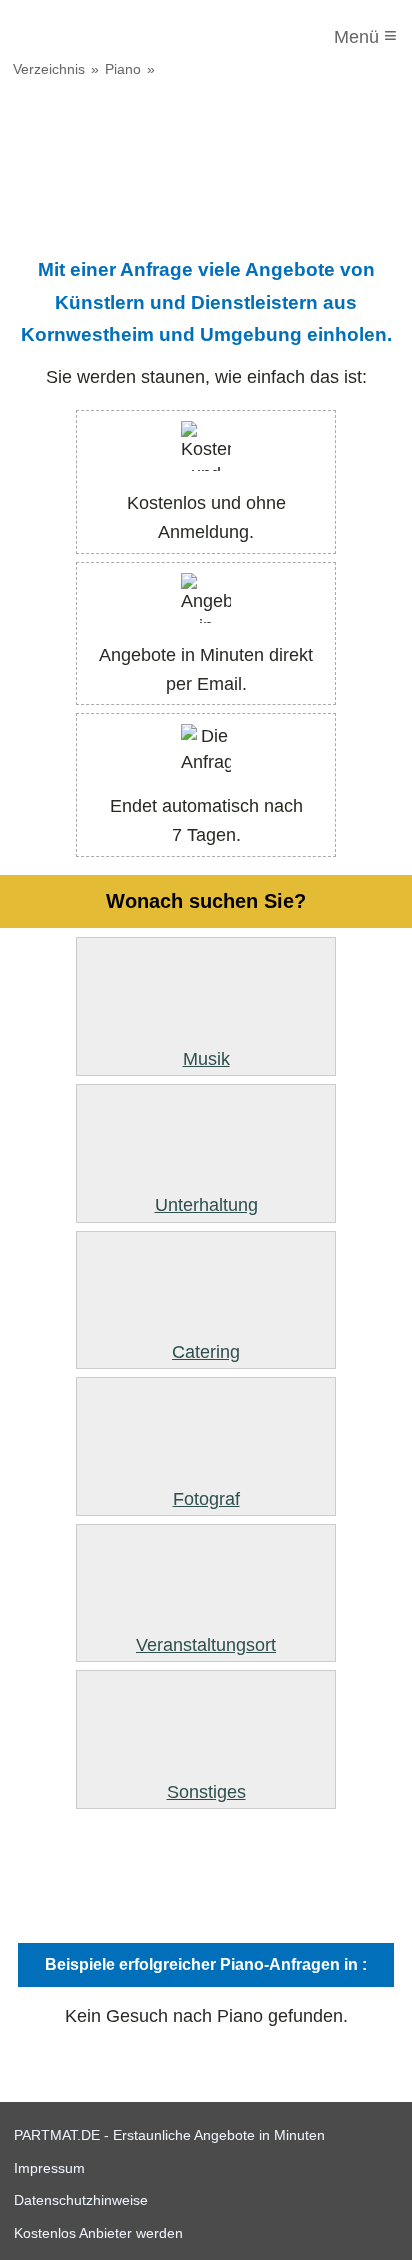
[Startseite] (97, 37)
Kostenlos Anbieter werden (98, 2233)
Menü (365, 35)
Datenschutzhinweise (81, 2200)
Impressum (49, 2168)
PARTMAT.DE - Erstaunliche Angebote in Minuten (169, 2135)
